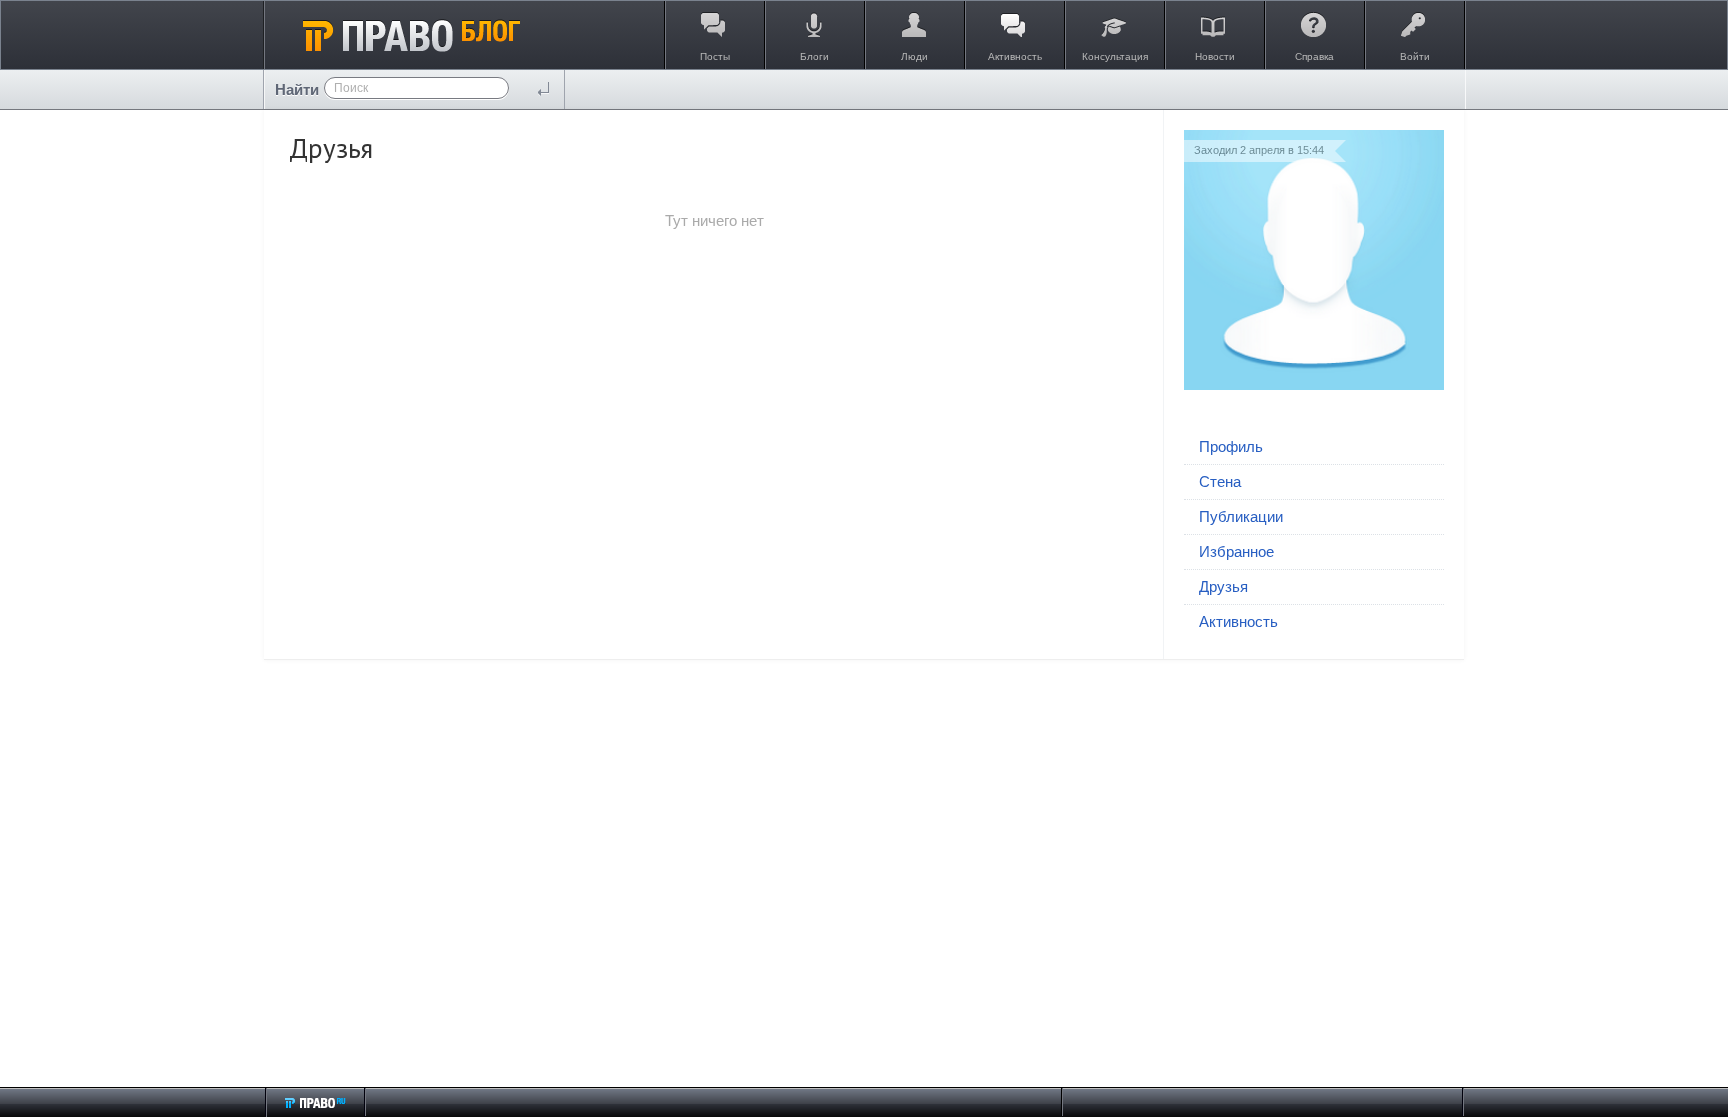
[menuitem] (1314, 447)
